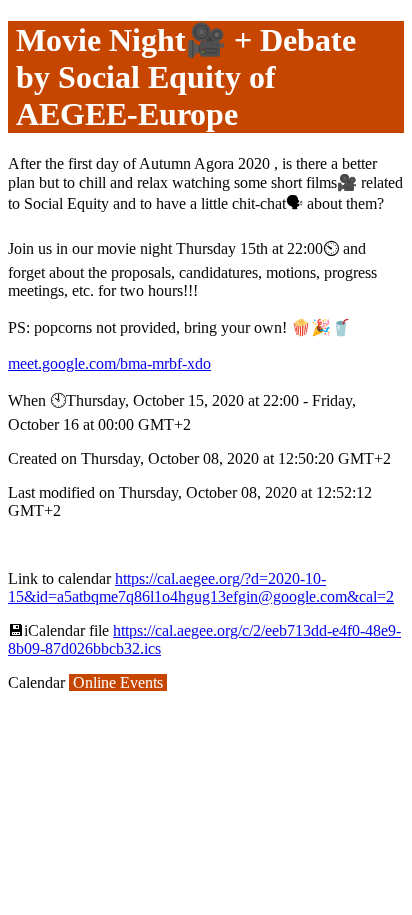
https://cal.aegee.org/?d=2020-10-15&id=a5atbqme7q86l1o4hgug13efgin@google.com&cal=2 (201, 587)
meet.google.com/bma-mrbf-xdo (109, 363)
